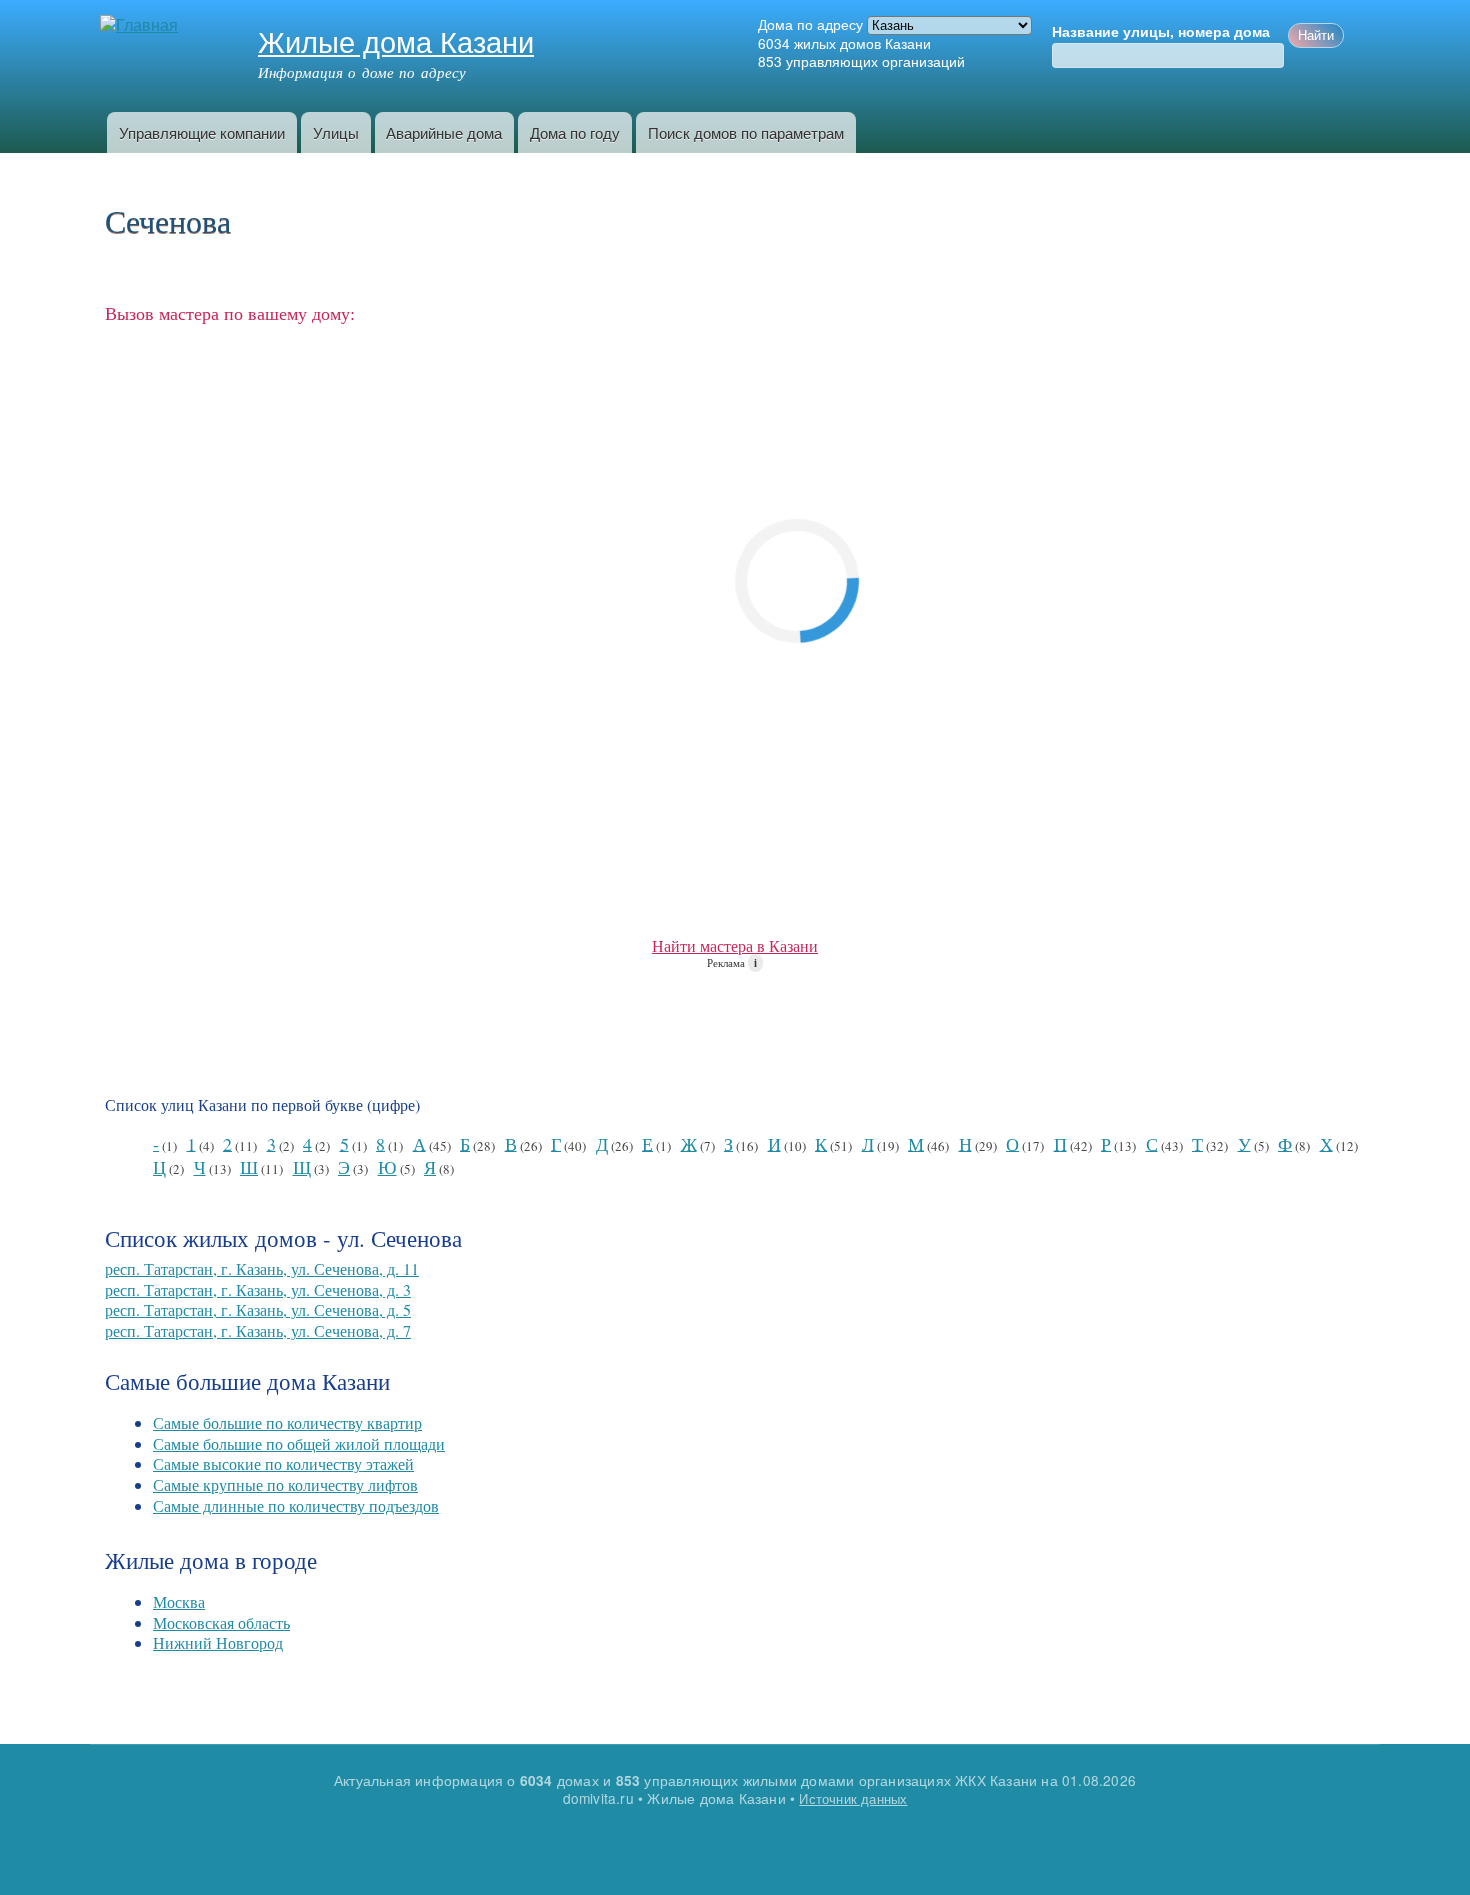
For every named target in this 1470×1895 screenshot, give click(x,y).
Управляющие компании (202, 132)
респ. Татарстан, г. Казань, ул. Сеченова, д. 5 (258, 1309)
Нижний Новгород (218, 1642)
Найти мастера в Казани (735, 945)
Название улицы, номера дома (1161, 32)
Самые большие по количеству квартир (287, 1422)
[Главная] (141, 25)
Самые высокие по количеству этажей (283, 1463)
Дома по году (575, 132)
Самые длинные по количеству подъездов (296, 1505)
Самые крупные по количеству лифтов (285, 1484)
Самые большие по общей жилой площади (299, 1443)
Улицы (336, 132)
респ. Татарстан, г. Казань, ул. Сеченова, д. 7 (258, 1330)
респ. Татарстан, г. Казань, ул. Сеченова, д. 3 (258, 1289)
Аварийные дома (444, 132)
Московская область (221, 1622)
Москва (179, 1601)
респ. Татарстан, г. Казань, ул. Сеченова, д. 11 (262, 1268)
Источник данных (853, 1798)
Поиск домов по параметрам (746, 132)
